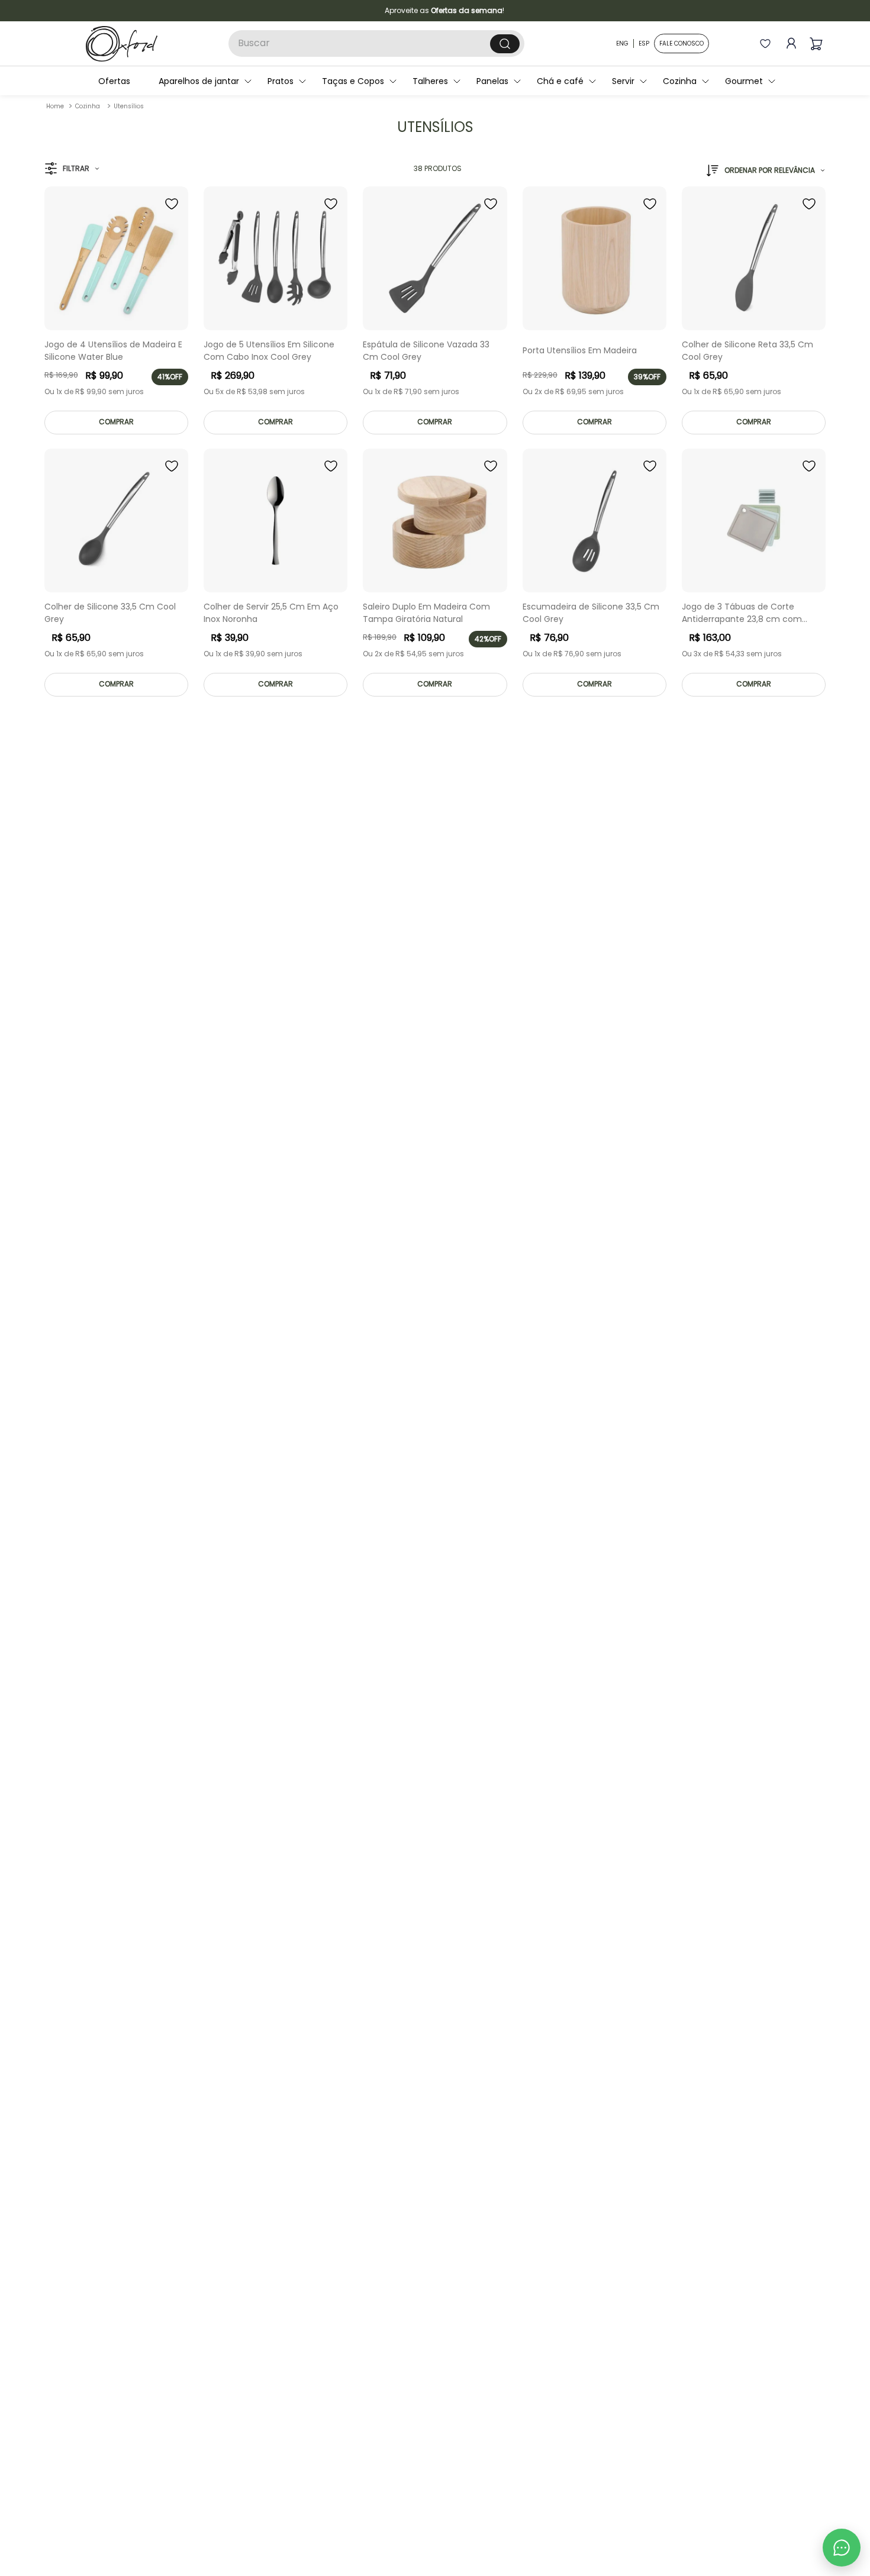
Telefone (434, 1337)
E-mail (429, 1288)
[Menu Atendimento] (842, 2548)
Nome (428, 1240)
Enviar (532, 1401)
